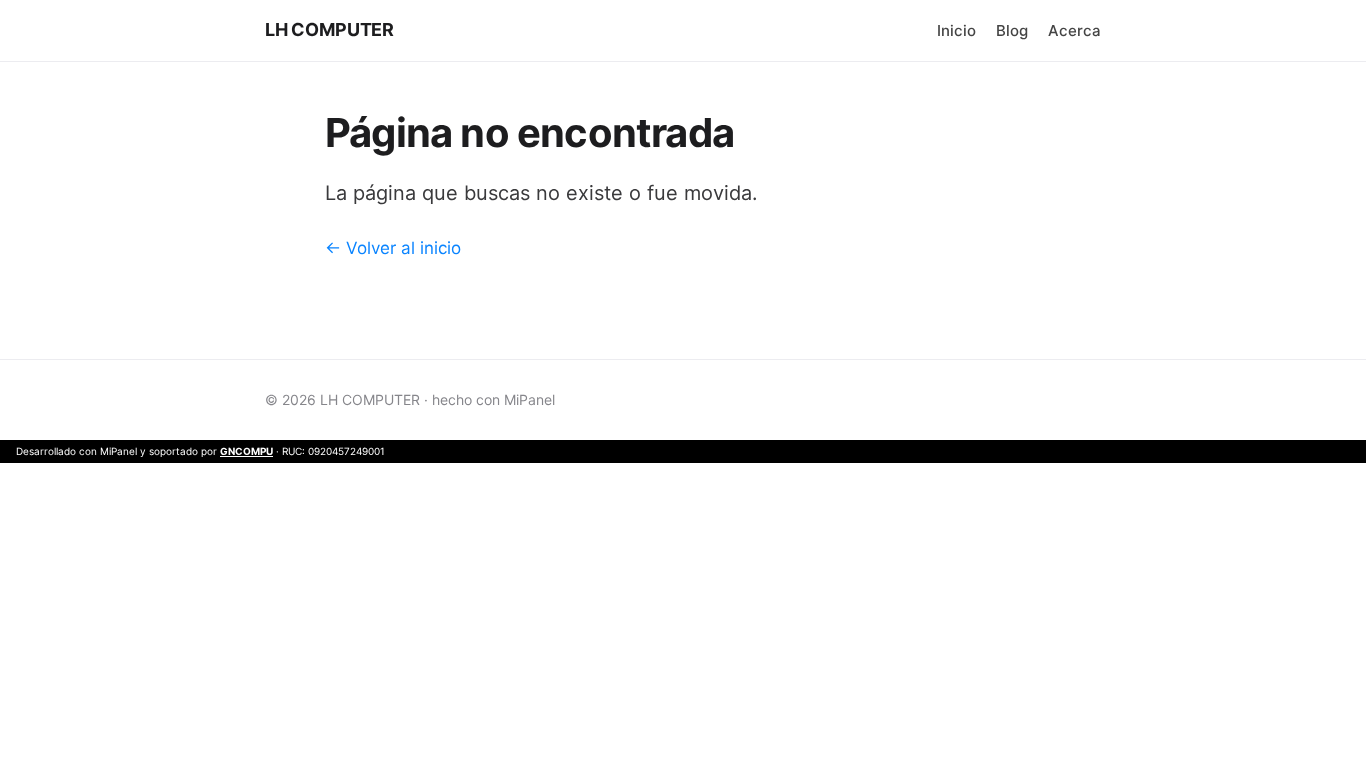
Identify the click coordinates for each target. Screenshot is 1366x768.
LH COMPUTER (329, 29)
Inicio (956, 30)
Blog (1012, 30)
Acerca (1074, 30)
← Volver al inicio (393, 248)
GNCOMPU (246, 451)
